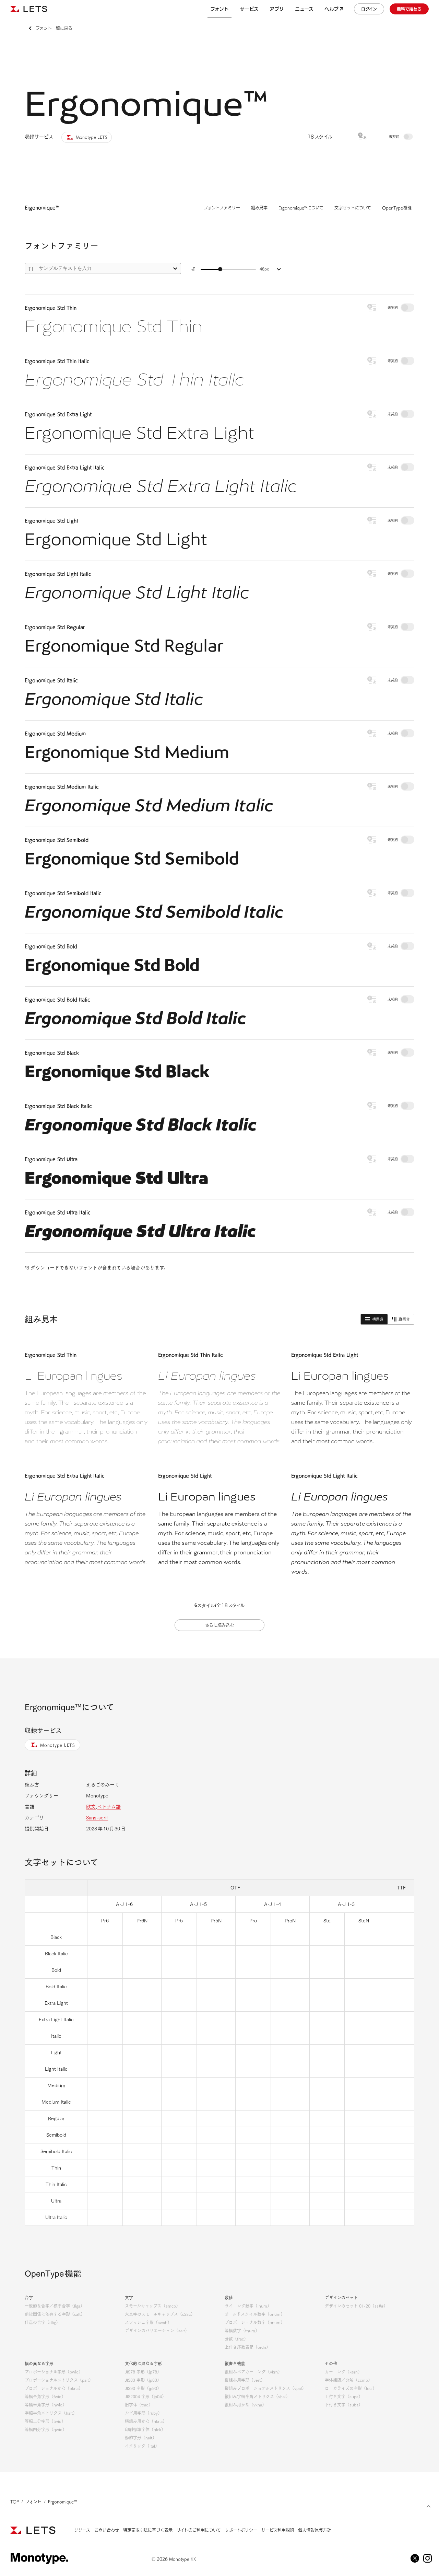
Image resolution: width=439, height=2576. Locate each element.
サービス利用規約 (278, 2530)
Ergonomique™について (301, 208)
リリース (82, 2530)
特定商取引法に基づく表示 (148, 2530)
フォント (33, 2502)
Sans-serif (97, 1818)
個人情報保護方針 (315, 2530)
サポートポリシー (241, 2530)
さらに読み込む (219, 1625)
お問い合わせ (107, 2530)
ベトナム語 (109, 1807)
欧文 (91, 1807)
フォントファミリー (222, 208)
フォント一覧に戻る (54, 28)
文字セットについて (353, 208)
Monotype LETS (58, 1745)
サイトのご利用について (199, 2530)
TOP (15, 2502)
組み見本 (259, 208)
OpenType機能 (397, 208)
